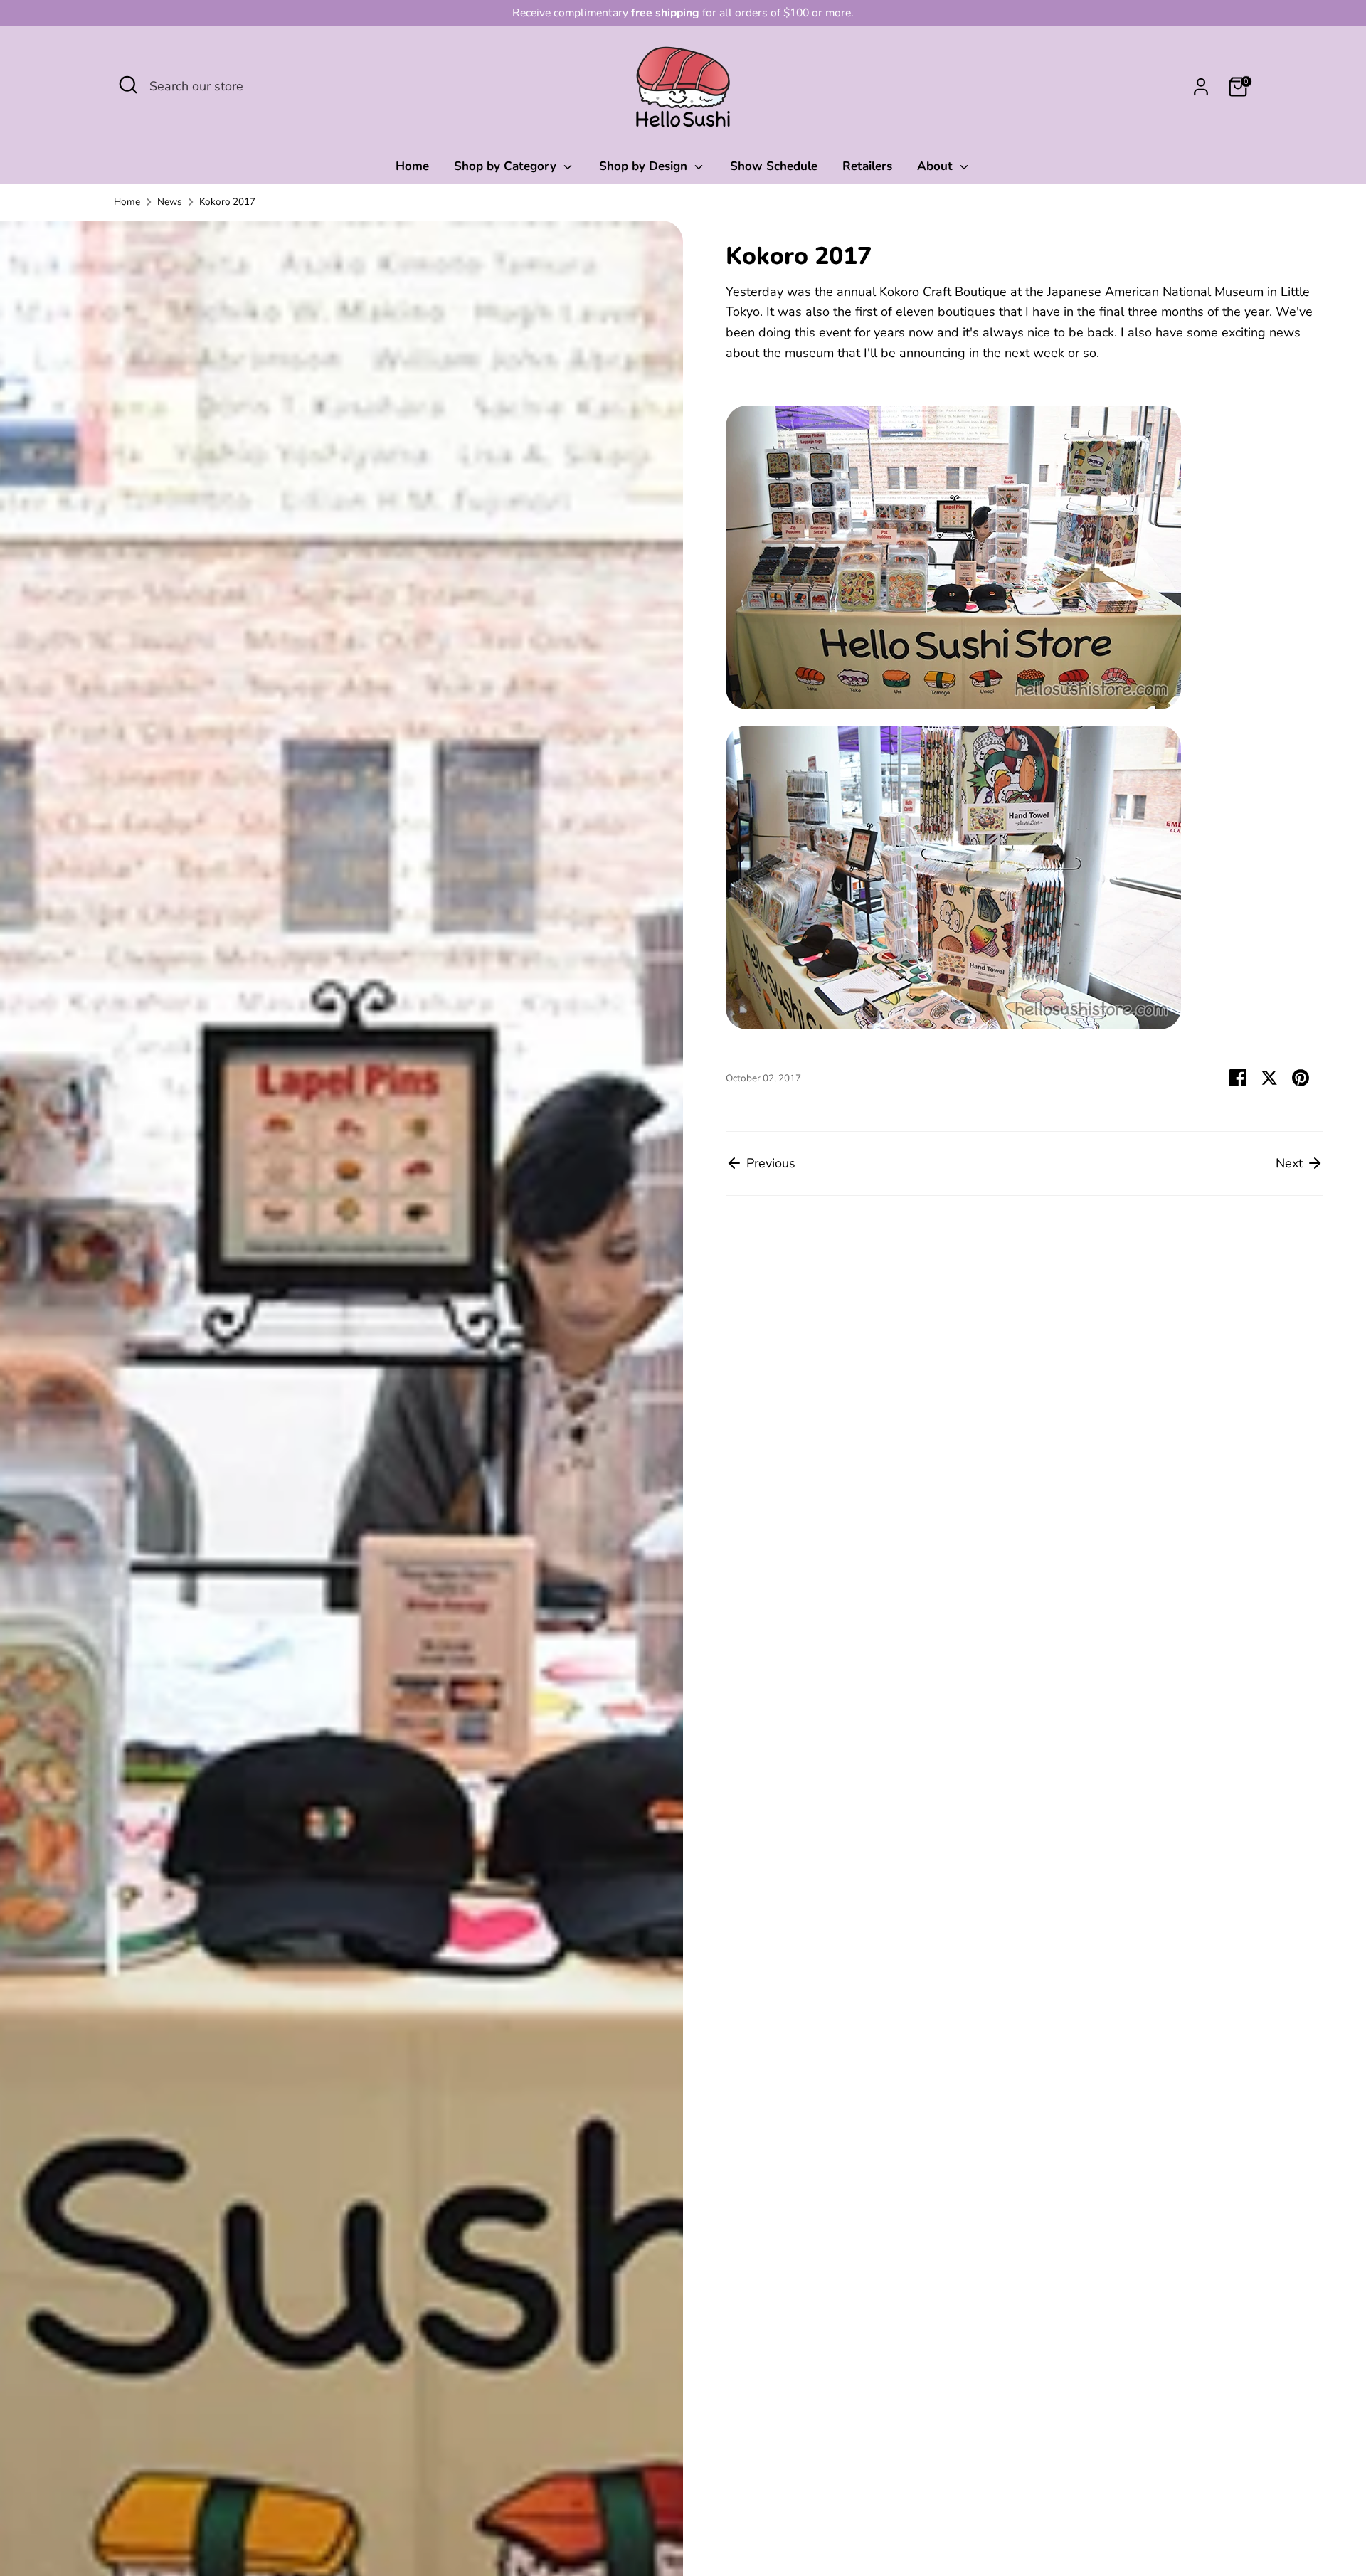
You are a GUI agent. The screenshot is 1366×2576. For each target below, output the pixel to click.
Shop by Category (507, 166)
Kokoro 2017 (227, 202)
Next (1291, 1163)
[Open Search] (128, 85)
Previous (769, 1163)
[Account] (1201, 87)
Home (412, 166)
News (170, 202)
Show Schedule (774, 166)
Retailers (867, 166)
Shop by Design (645, 166)
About (937, 166)
